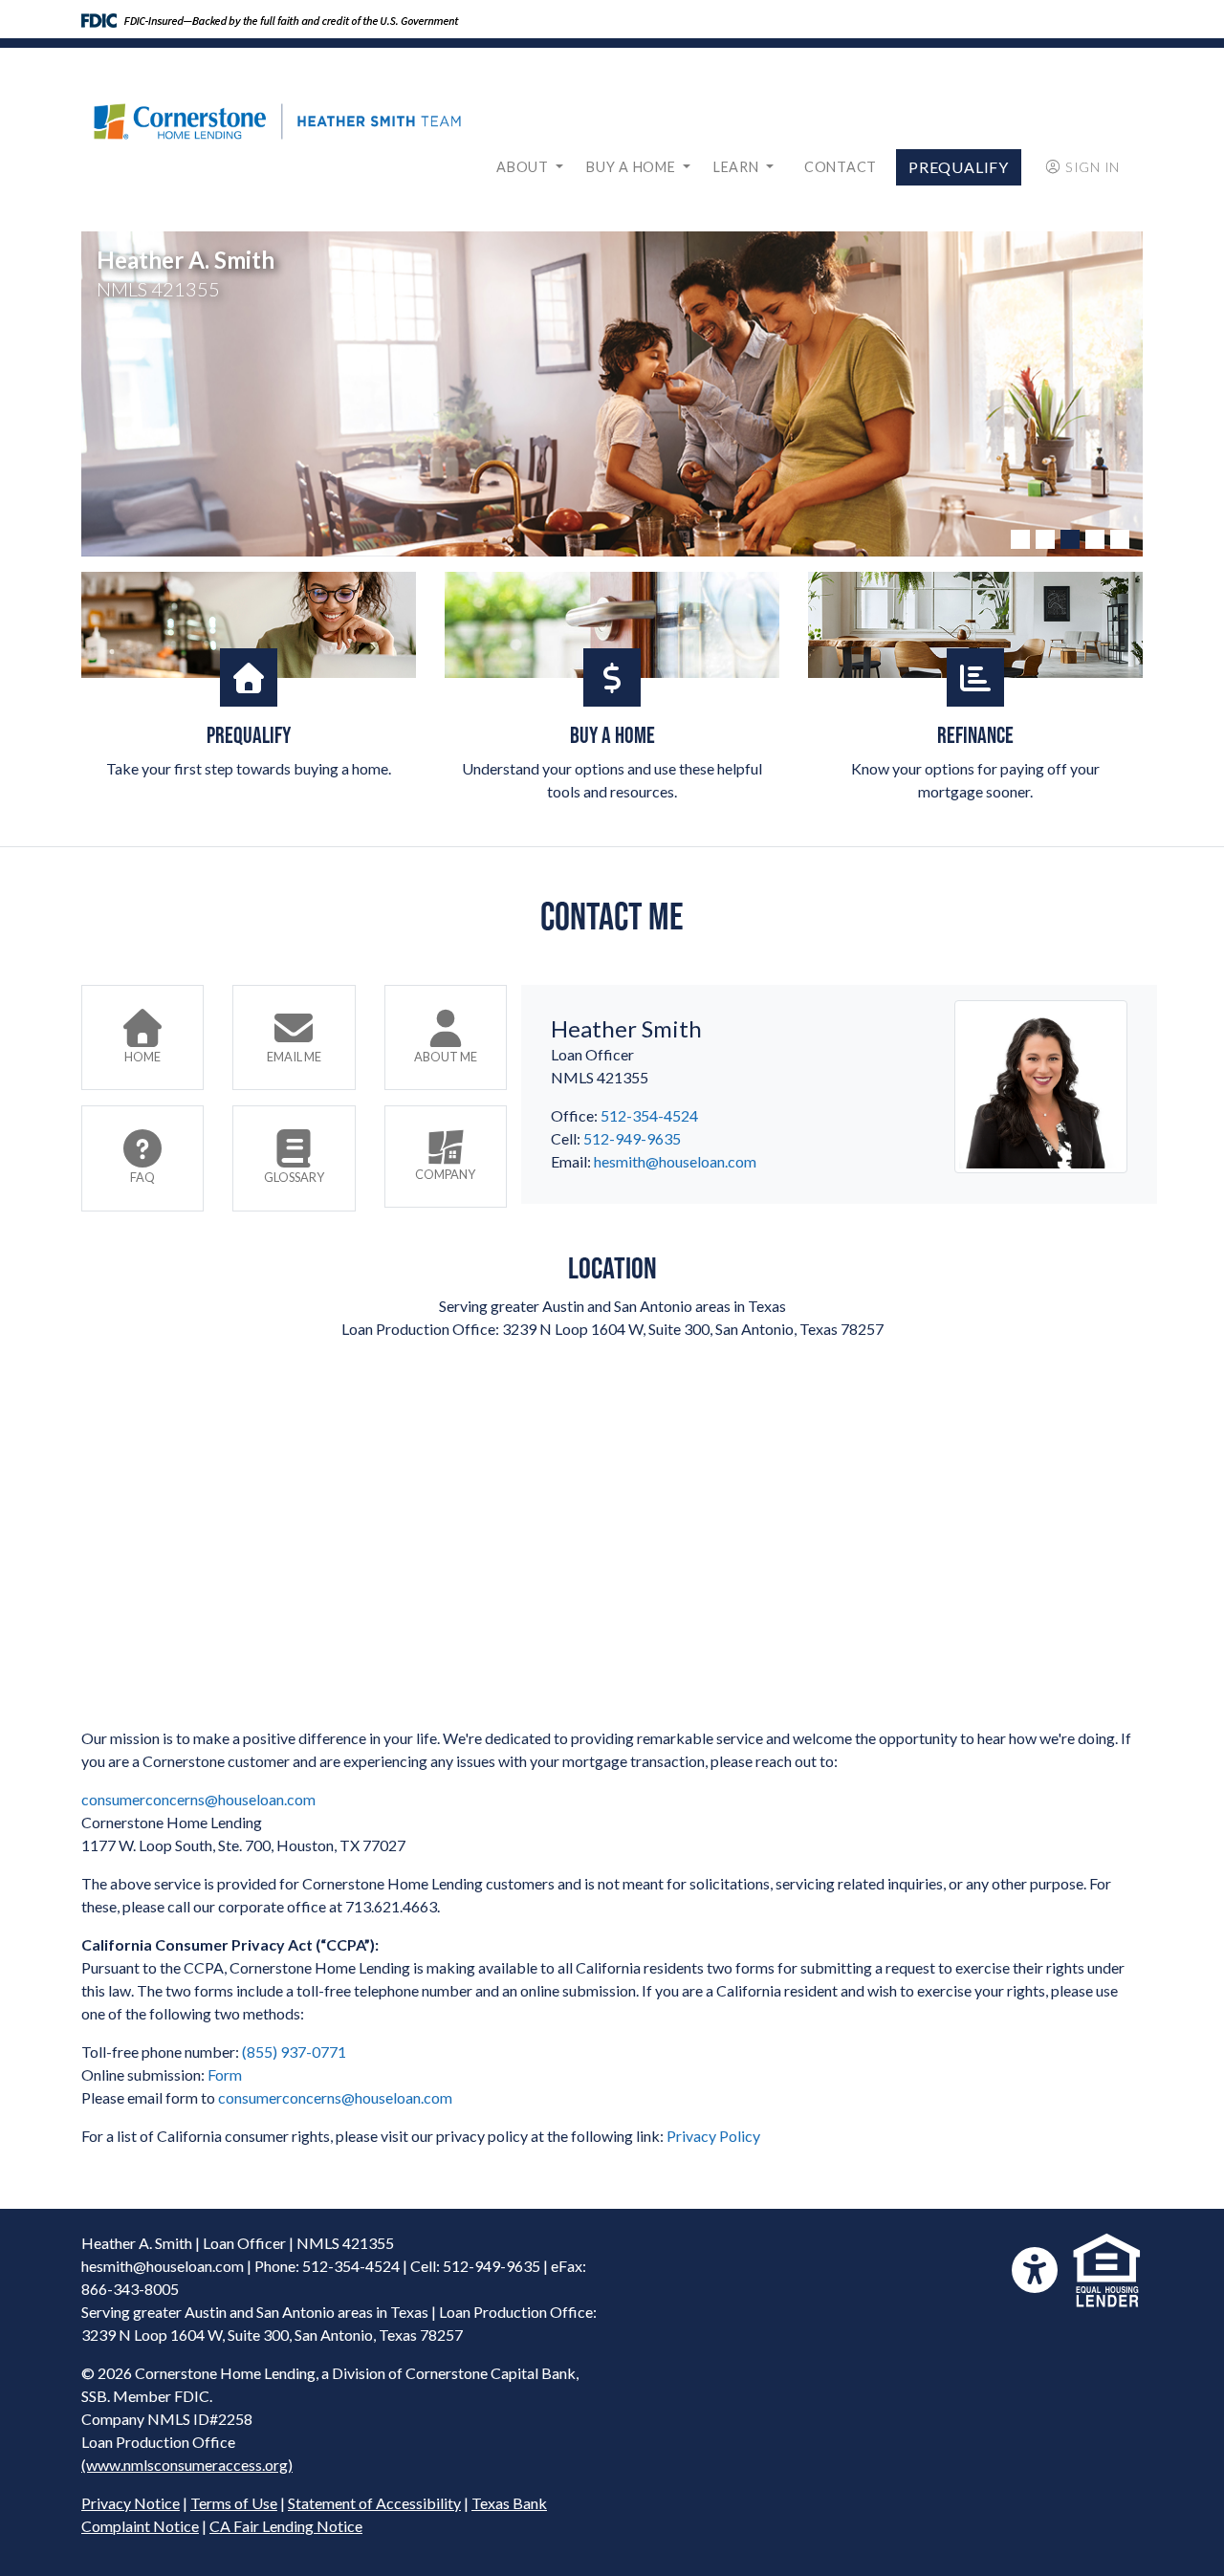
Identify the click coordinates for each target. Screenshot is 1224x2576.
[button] (1020, 539)
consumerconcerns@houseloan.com (198, 1799)
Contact (841, 167)
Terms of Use (234, 2503)
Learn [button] (738, 167)
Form (225, 2074)
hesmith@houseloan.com (675, 1161)
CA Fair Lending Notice (286, 2526)
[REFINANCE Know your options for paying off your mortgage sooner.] (975, 625)
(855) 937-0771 (294, 2052)
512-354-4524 (649, 1115)
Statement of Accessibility (374, 2503)
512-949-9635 (632, 1138)
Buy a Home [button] (633, 167)
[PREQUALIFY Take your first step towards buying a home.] (249, 625)
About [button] (524, 167)
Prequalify (959, 167)
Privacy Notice (131, 2503)
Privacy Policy (713, 2136)
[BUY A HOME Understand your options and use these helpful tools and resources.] (612, 625)
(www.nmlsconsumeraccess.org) (187, 2465)
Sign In (1093, 167)
